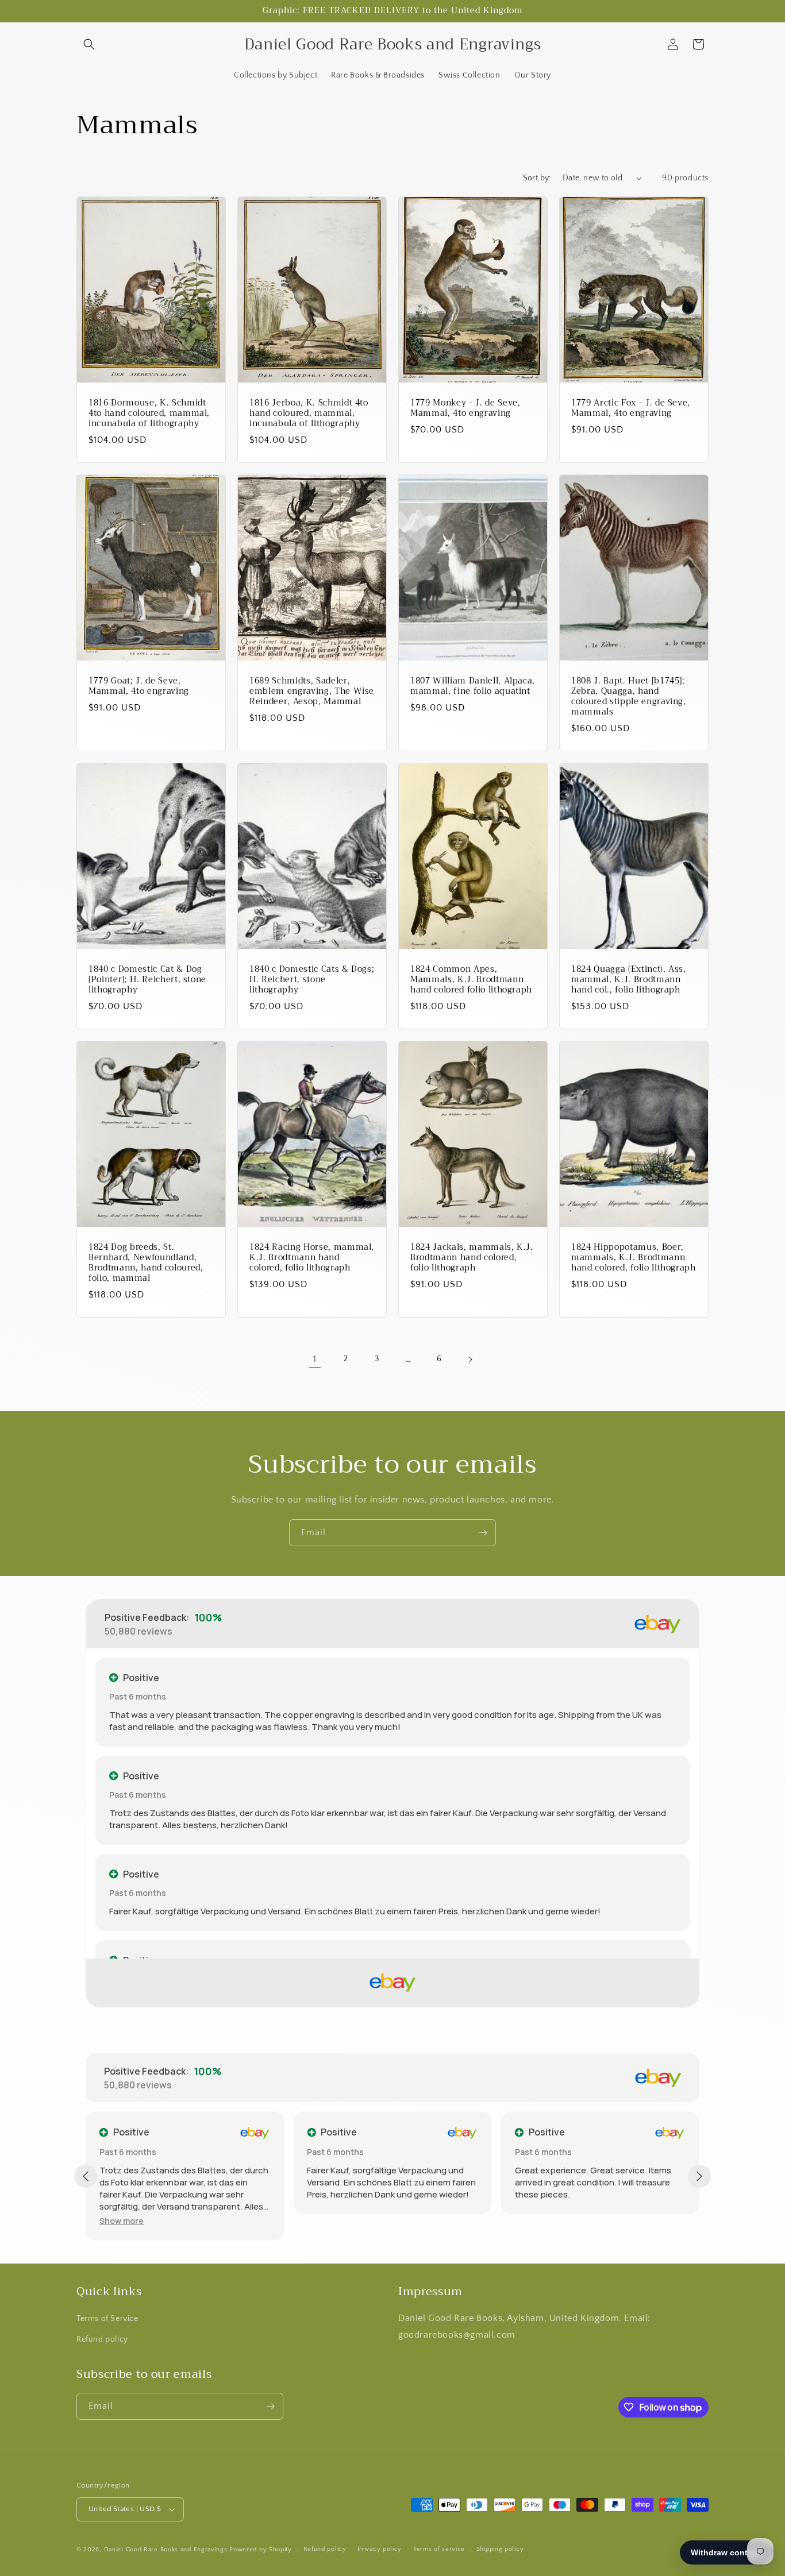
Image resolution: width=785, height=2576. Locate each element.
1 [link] (315, 1359)
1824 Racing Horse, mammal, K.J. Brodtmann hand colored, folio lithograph (312, 1258)
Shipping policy (500, 2549)
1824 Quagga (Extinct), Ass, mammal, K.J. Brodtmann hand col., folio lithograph (629, 980)
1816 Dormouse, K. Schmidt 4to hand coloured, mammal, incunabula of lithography (149, 413)
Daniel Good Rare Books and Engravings (166, 2550)
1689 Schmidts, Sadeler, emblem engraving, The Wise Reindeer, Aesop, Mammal (312, 691)
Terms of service (439, 2549)
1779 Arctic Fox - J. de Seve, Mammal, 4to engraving (631, 408)
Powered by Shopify (261, 2550)
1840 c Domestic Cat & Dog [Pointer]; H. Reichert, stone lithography (147, 980)
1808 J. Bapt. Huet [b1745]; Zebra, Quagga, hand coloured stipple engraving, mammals (629, 696)
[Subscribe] (483, 1533)
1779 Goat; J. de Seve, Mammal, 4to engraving (139, 686)
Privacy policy (380, 2549)
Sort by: (537, 178)
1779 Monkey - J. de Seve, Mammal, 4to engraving (465, 408)
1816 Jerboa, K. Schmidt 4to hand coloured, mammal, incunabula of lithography (309, 413)
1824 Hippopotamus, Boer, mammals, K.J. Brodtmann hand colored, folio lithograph (634, 1258)
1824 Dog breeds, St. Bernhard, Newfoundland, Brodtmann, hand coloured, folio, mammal (146, 1263)
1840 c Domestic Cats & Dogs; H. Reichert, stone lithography (312, 980)
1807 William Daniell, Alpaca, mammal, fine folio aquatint (473, 686)
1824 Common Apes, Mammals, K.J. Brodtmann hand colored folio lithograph (471, 980)
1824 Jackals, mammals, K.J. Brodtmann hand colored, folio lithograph (472, 1258)
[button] (89, 44)
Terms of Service (107, 2319)
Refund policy (102, 2339)
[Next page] (470, 1360)
